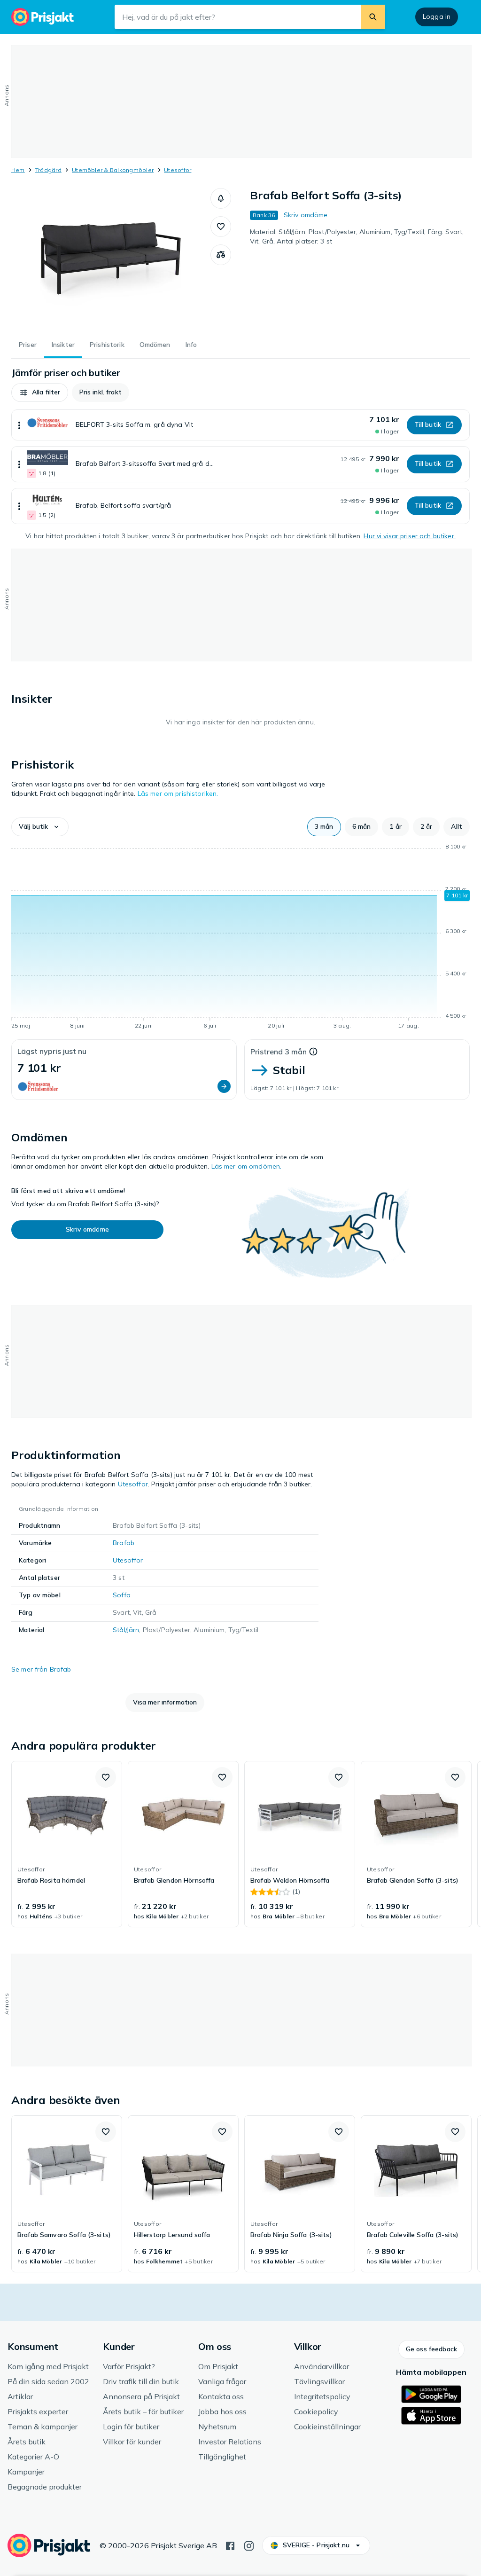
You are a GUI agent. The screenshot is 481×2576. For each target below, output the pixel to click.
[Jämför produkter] (221, 255)
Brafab (124, 1543)
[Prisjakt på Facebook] (230, 2545)
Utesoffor (178, 170)
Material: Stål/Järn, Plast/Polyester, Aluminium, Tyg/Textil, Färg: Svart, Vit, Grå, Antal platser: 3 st (357, 236)
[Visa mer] (19, 425)
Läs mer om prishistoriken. (178, 793)
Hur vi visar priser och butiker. (409, 536)
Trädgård (48, 170)
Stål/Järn (126, 1630)
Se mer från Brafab (41, 1669)
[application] (240, 938)
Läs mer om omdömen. (247, 1166)
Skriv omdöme (306, 215)
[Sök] (373, 17)
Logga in (437, 16)
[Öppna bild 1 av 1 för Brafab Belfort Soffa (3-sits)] (111, 259)
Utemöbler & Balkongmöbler (113, 170)
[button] (221, 198)
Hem (18, 170)
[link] (67, 1844)
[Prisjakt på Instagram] (249, 2545)
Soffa (122, 1595)
